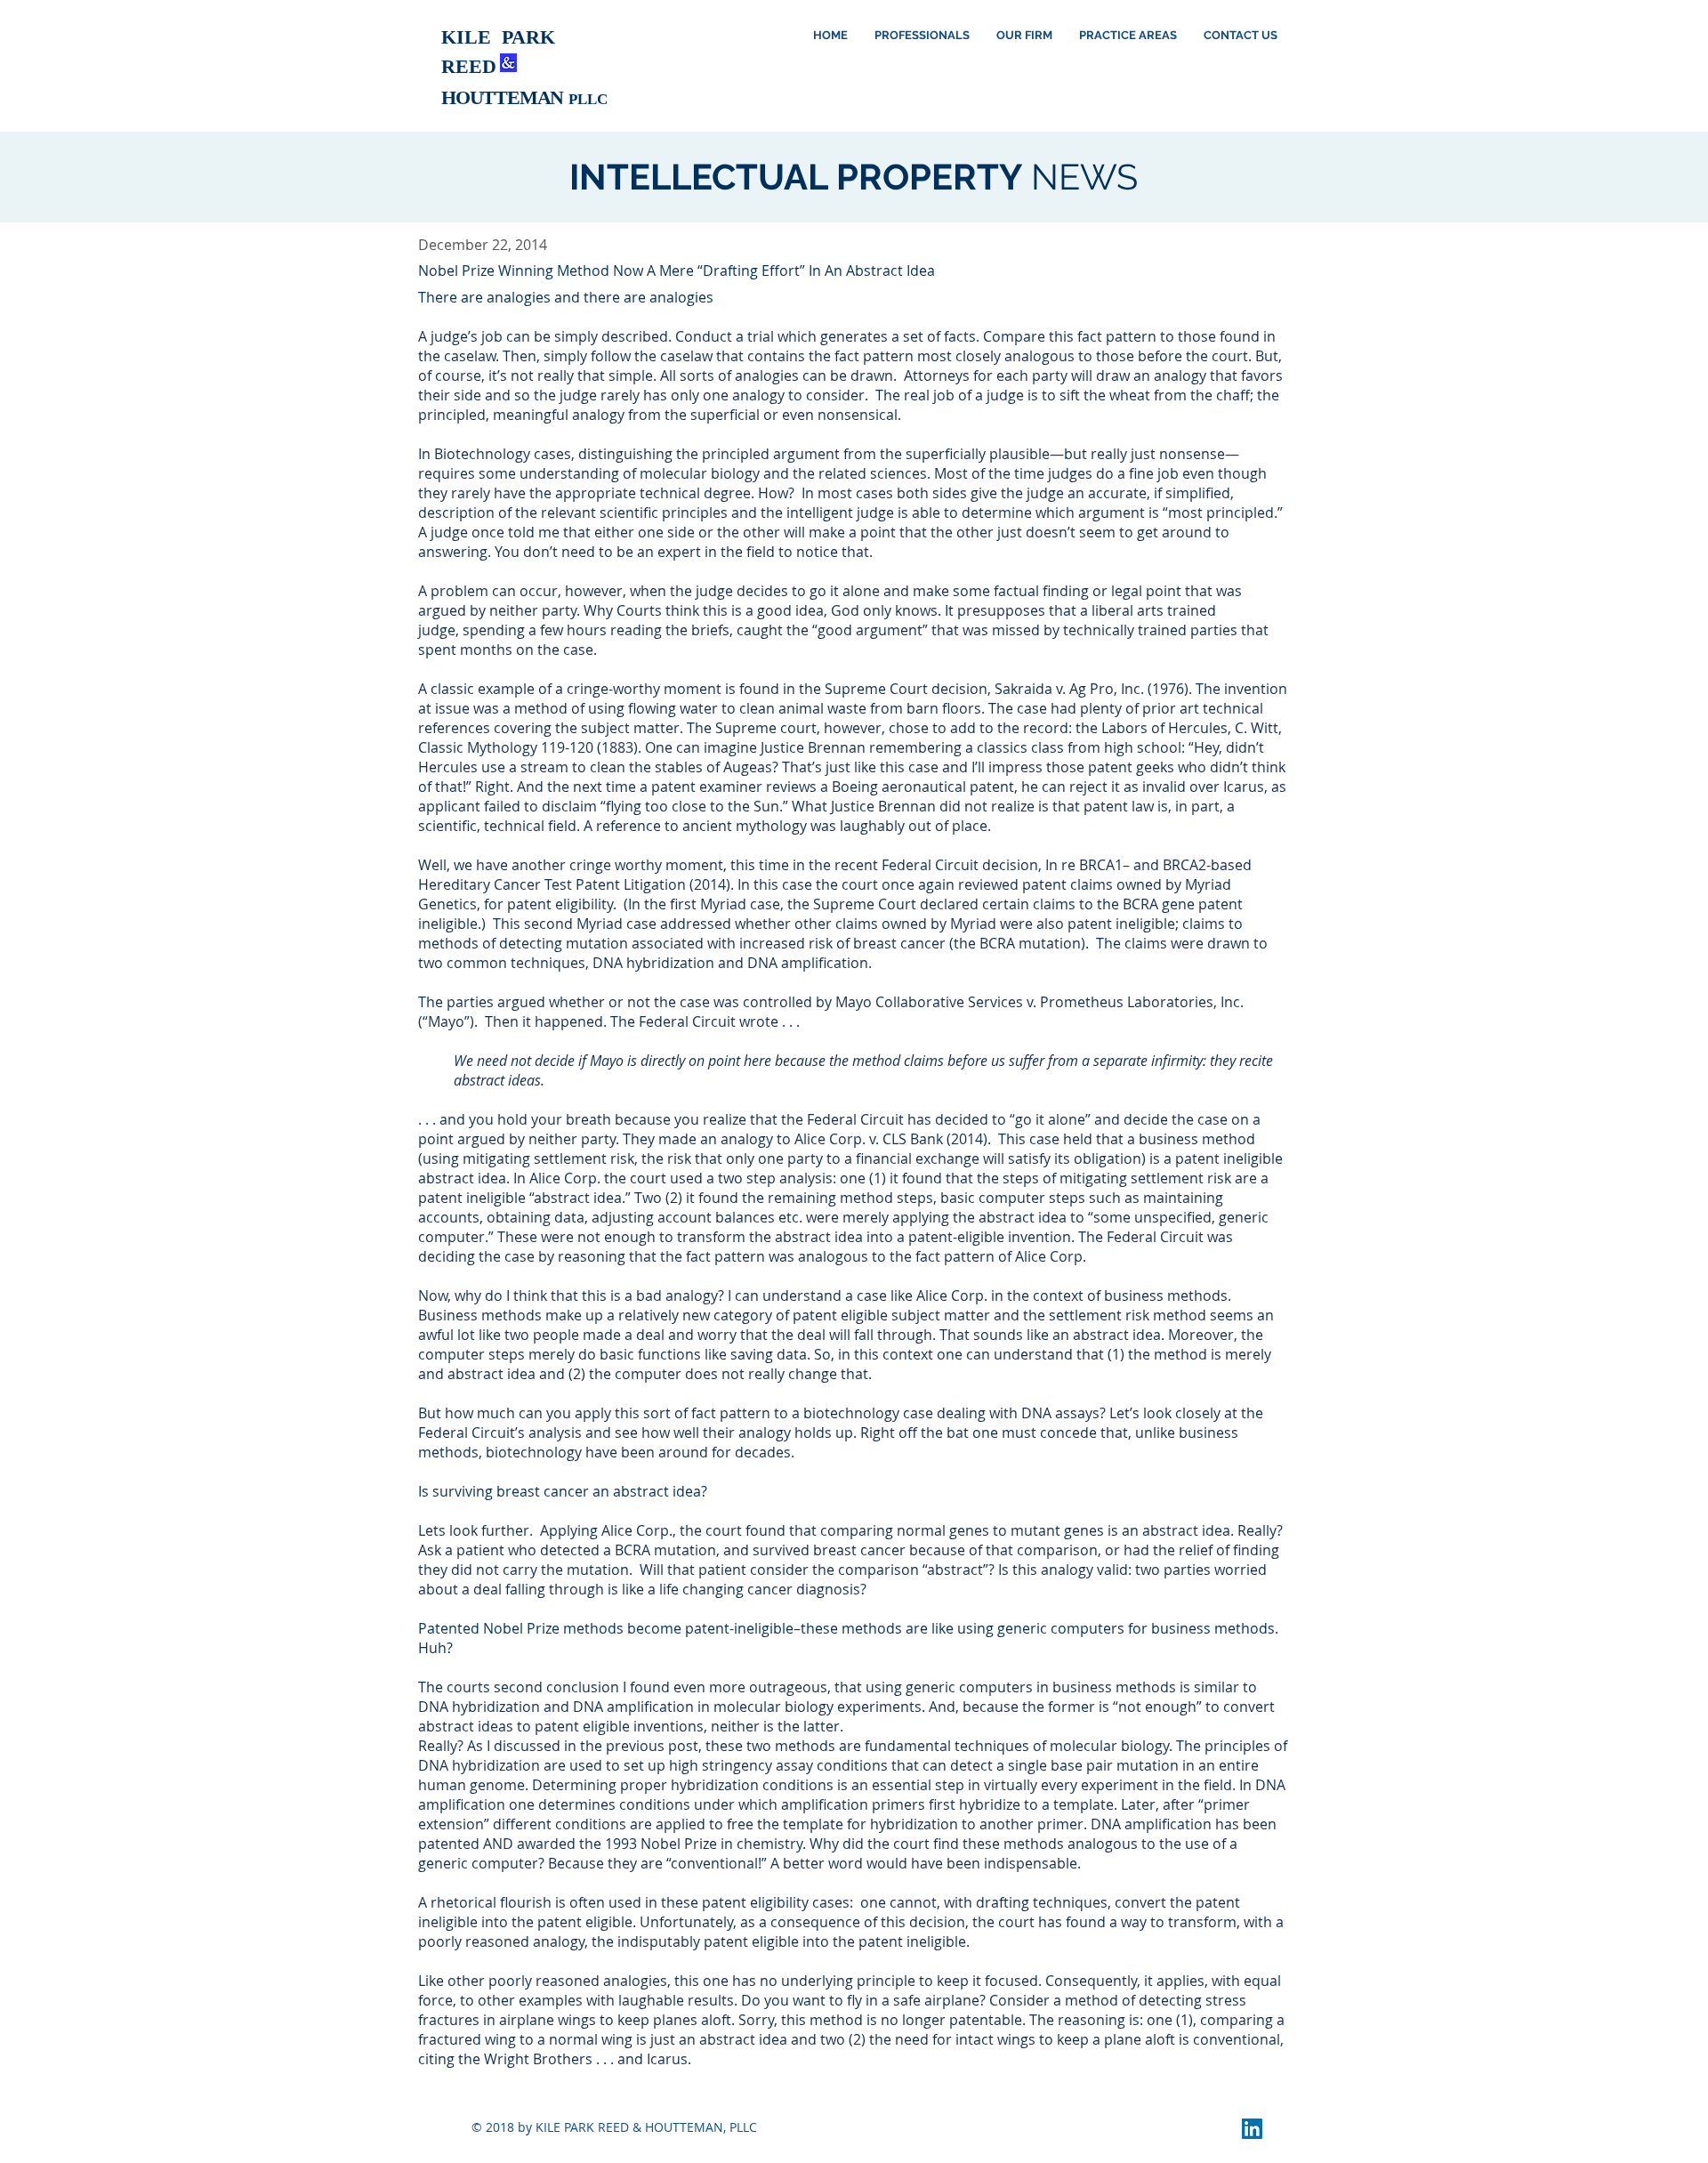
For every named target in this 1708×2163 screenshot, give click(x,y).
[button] (1024, 36)
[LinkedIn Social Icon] (1252, 2129)
